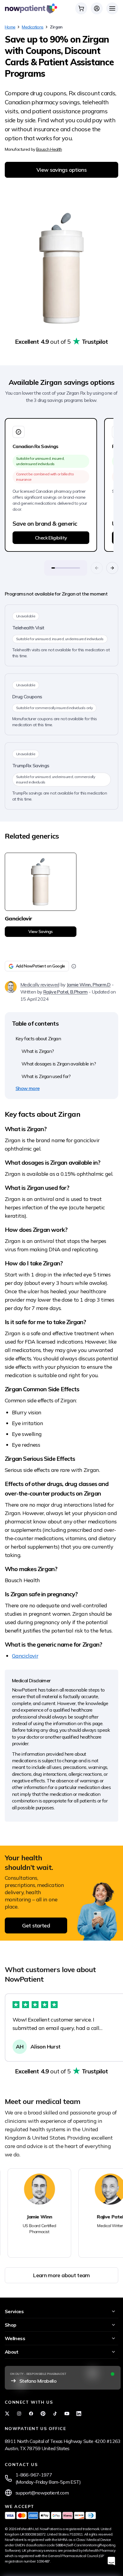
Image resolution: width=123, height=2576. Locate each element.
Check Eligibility (51, 538)
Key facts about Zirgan (38, 1038)
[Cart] (81, 8)
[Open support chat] (111, 2561)
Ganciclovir (25, 1656)
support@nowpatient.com (42, 2493)
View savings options (61, 170)
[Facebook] (31, 2414)
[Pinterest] (43, 2414)
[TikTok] (55, 2414)
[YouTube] (67, 2414)
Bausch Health (49, 149)
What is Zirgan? (38, 1051)
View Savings (40, 931)
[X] (7, 2414)
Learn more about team (61, 2275)
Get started (36, 1925)
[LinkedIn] (79, 2414)
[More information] (74, 966)
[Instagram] (19, 2414)
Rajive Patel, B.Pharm (66, 992)
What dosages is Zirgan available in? (59, 1064)
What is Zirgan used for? (46, 1076)
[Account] (97, 8)
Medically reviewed (40, 985)
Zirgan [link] (56, 27)
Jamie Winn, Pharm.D (89, 985)
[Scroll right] (112, 568)
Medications (33, 27)
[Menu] (112, 8)
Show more (27, 1088)
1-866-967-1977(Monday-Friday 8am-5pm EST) (48, 2478)
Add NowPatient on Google (40, 966)
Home (10, 27)
